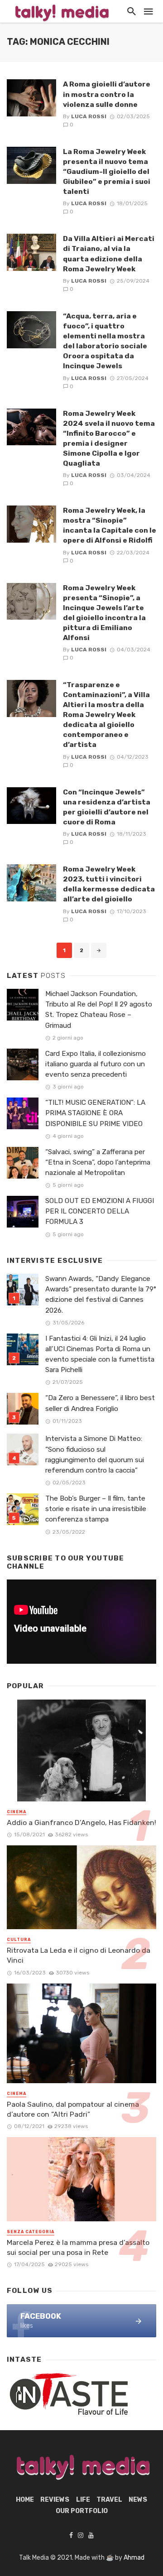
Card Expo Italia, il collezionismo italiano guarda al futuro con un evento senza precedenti (96, 1064)
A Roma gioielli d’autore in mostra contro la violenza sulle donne (107, 94)
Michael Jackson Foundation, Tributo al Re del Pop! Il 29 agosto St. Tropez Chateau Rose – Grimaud (99, 1009)
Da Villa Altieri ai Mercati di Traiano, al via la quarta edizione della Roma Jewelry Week (109, 253)
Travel (109, 2500)
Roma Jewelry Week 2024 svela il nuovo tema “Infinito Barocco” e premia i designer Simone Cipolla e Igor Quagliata (109, 438)
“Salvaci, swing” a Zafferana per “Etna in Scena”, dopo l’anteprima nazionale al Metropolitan (98, 1162)
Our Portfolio (82, 2511)
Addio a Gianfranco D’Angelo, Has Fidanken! (81, 1822)
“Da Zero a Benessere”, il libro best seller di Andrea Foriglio (100, 1403)
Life (83, 2500)
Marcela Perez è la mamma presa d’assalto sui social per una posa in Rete (78, 2247)
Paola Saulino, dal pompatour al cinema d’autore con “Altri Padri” (73, 2109)
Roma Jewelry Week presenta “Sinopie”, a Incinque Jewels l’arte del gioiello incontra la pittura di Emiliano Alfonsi (104, 613)
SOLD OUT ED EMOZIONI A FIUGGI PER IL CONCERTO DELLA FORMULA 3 (100, 1211)
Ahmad (134, 2558)
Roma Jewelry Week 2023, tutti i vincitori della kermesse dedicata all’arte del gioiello (109, 884)
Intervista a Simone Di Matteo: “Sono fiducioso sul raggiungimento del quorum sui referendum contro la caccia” (95, 1454)
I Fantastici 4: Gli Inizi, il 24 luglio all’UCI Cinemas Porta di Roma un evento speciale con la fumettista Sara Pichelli (100, 1354)
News (138, 2500)
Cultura (19, 1940)
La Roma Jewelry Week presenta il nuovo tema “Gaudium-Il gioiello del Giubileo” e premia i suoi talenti (107, 171)
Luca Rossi (89, 116)
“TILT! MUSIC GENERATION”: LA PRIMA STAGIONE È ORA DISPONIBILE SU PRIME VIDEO (95, 1113)
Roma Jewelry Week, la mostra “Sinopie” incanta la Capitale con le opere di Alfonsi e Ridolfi (110, 525)
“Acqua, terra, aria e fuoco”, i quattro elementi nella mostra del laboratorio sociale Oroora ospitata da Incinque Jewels (105, 341)
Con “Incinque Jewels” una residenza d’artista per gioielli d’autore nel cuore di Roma (107, 807)
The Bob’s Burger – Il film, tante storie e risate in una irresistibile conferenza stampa (96, 1509)
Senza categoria (31, 2232)
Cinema (17, 1812)
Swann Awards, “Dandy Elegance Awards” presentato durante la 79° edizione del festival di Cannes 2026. (101, 1294)
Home (25, 2500)
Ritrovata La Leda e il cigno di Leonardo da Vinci (79, 1955)
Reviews (55, 2500)
